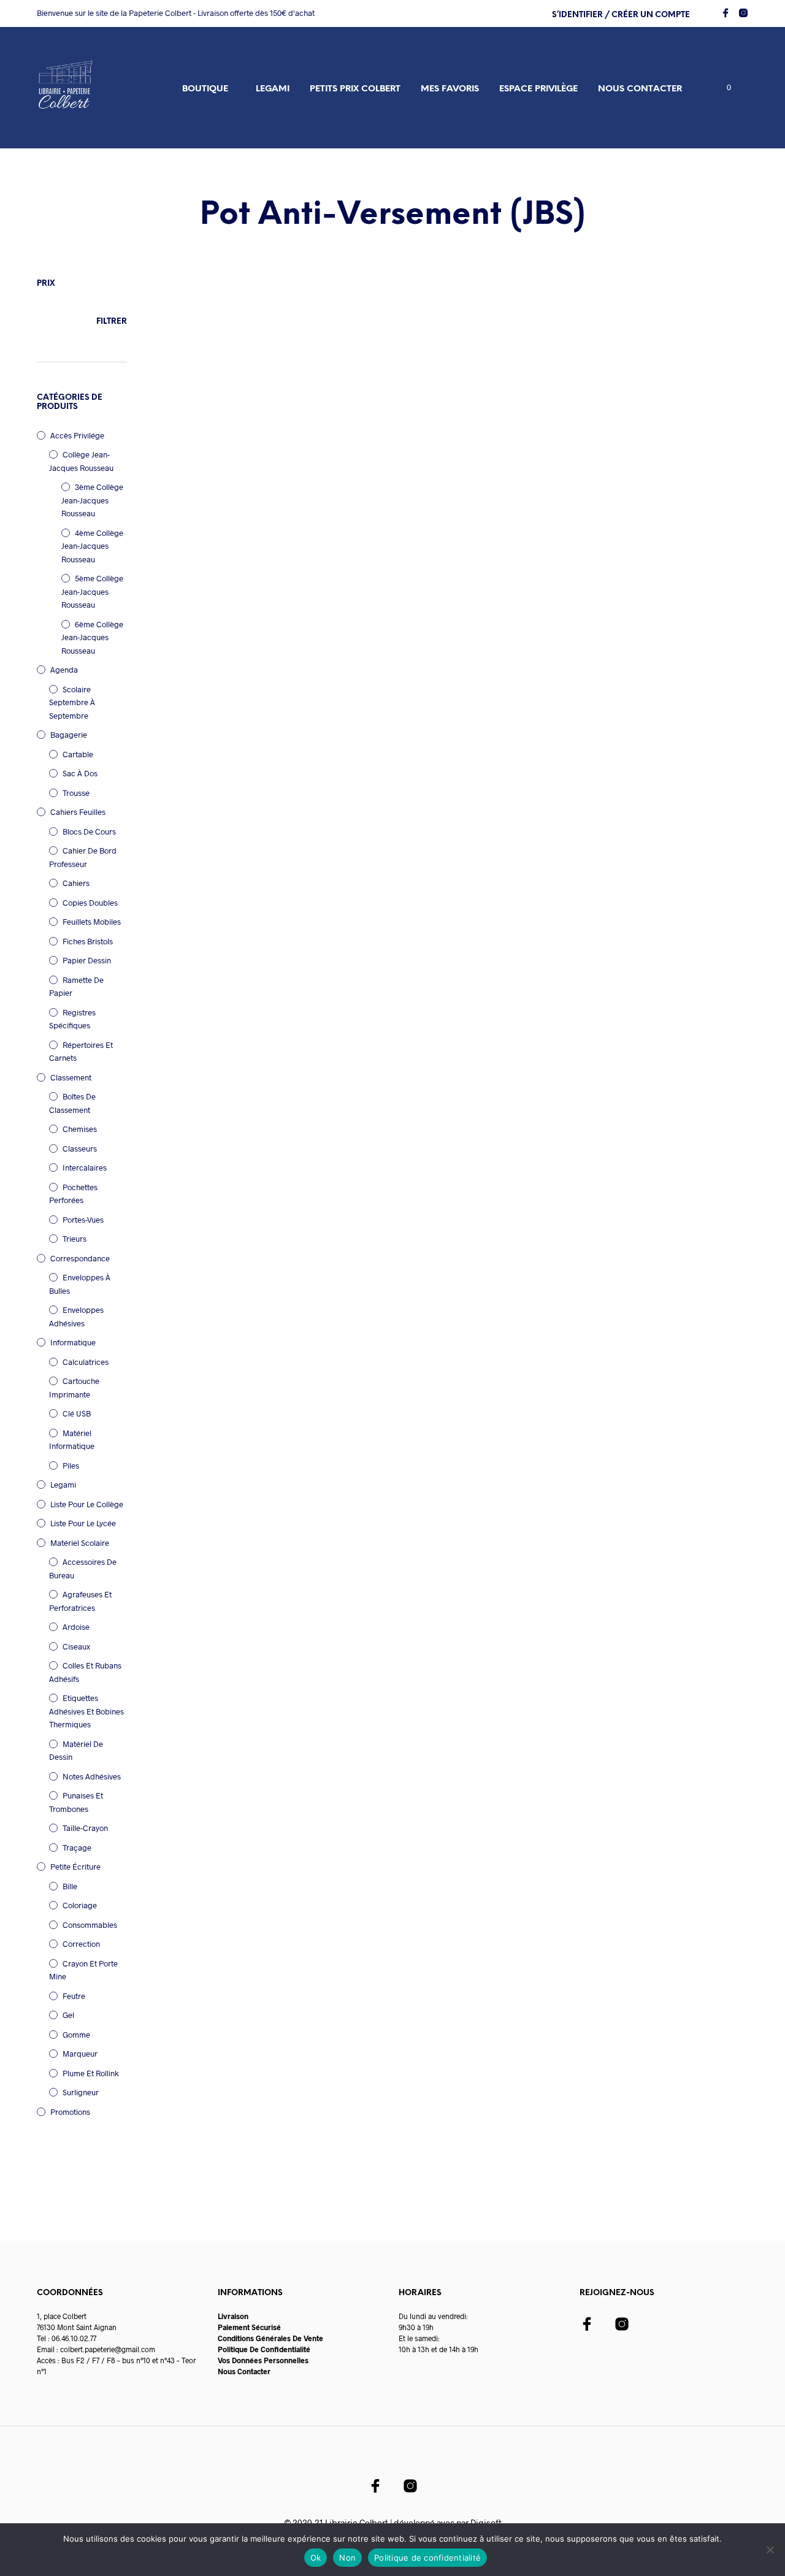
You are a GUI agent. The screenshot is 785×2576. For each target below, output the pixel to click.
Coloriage (80, 1905)
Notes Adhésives (92, 1776)
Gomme (76, 2035)
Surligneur (81, 2092)
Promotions (70, 2112)
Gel (68, 2015)
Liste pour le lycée (83, 1523)
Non (347, 2558)
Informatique (73, 1342)
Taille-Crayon (85, 1828)
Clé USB (77, 1413)
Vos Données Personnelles (263, 2360)
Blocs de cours (89, 831)
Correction (81, 1944)
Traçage (77, 1848)
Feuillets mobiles (92, 922)
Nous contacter (640, 89)
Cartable (78, 754)
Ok (316, 2558)
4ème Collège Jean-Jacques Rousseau (92, 546)
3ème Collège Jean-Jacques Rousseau (92, 500)
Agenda (64, 670)
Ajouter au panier (224, 508)
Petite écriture (75, 1867)
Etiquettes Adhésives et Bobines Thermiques (86, 1711)
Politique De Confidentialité (264, 2349)
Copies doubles (90, 903)
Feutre (74, 1996)
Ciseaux (76, 1646)
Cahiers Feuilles (78, 812)
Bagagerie (69, 735)
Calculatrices (86, 1362)
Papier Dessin (87, 960)
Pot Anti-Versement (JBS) (201, 441)
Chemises (80, 1129)
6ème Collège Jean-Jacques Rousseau (92, 637)
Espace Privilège (538, 89)
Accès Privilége (77, 435)
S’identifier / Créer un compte (621, 15)
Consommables (90, 1925)
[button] (722, 88)
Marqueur (80, 2054)
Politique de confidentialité (427, 2558)
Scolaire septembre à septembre (72, 702)
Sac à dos (80, 773)
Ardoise (76, 1627)
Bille (70, 1886)
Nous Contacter (244, 2371)
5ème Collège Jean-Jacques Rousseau (92, 591)
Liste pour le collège (87, 1504)
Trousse (76, 793)
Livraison (233, 2316)
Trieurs (75, 1239)
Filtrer (112, 322)
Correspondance (80, 1258)
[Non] (770, 2550)
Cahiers (76, 883)
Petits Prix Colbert (355, 89)
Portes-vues (83, 1220)
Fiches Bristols (88, 941)
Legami (273, 89)
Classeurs (80, 1148)
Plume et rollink (91, 2073)
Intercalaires (85, 1168)
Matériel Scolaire (80, 1543)
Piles (71, 1466)
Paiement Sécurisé (249, 2327)
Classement (71, 1077)
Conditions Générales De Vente (270, 2338)
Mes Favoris (450, 89)
